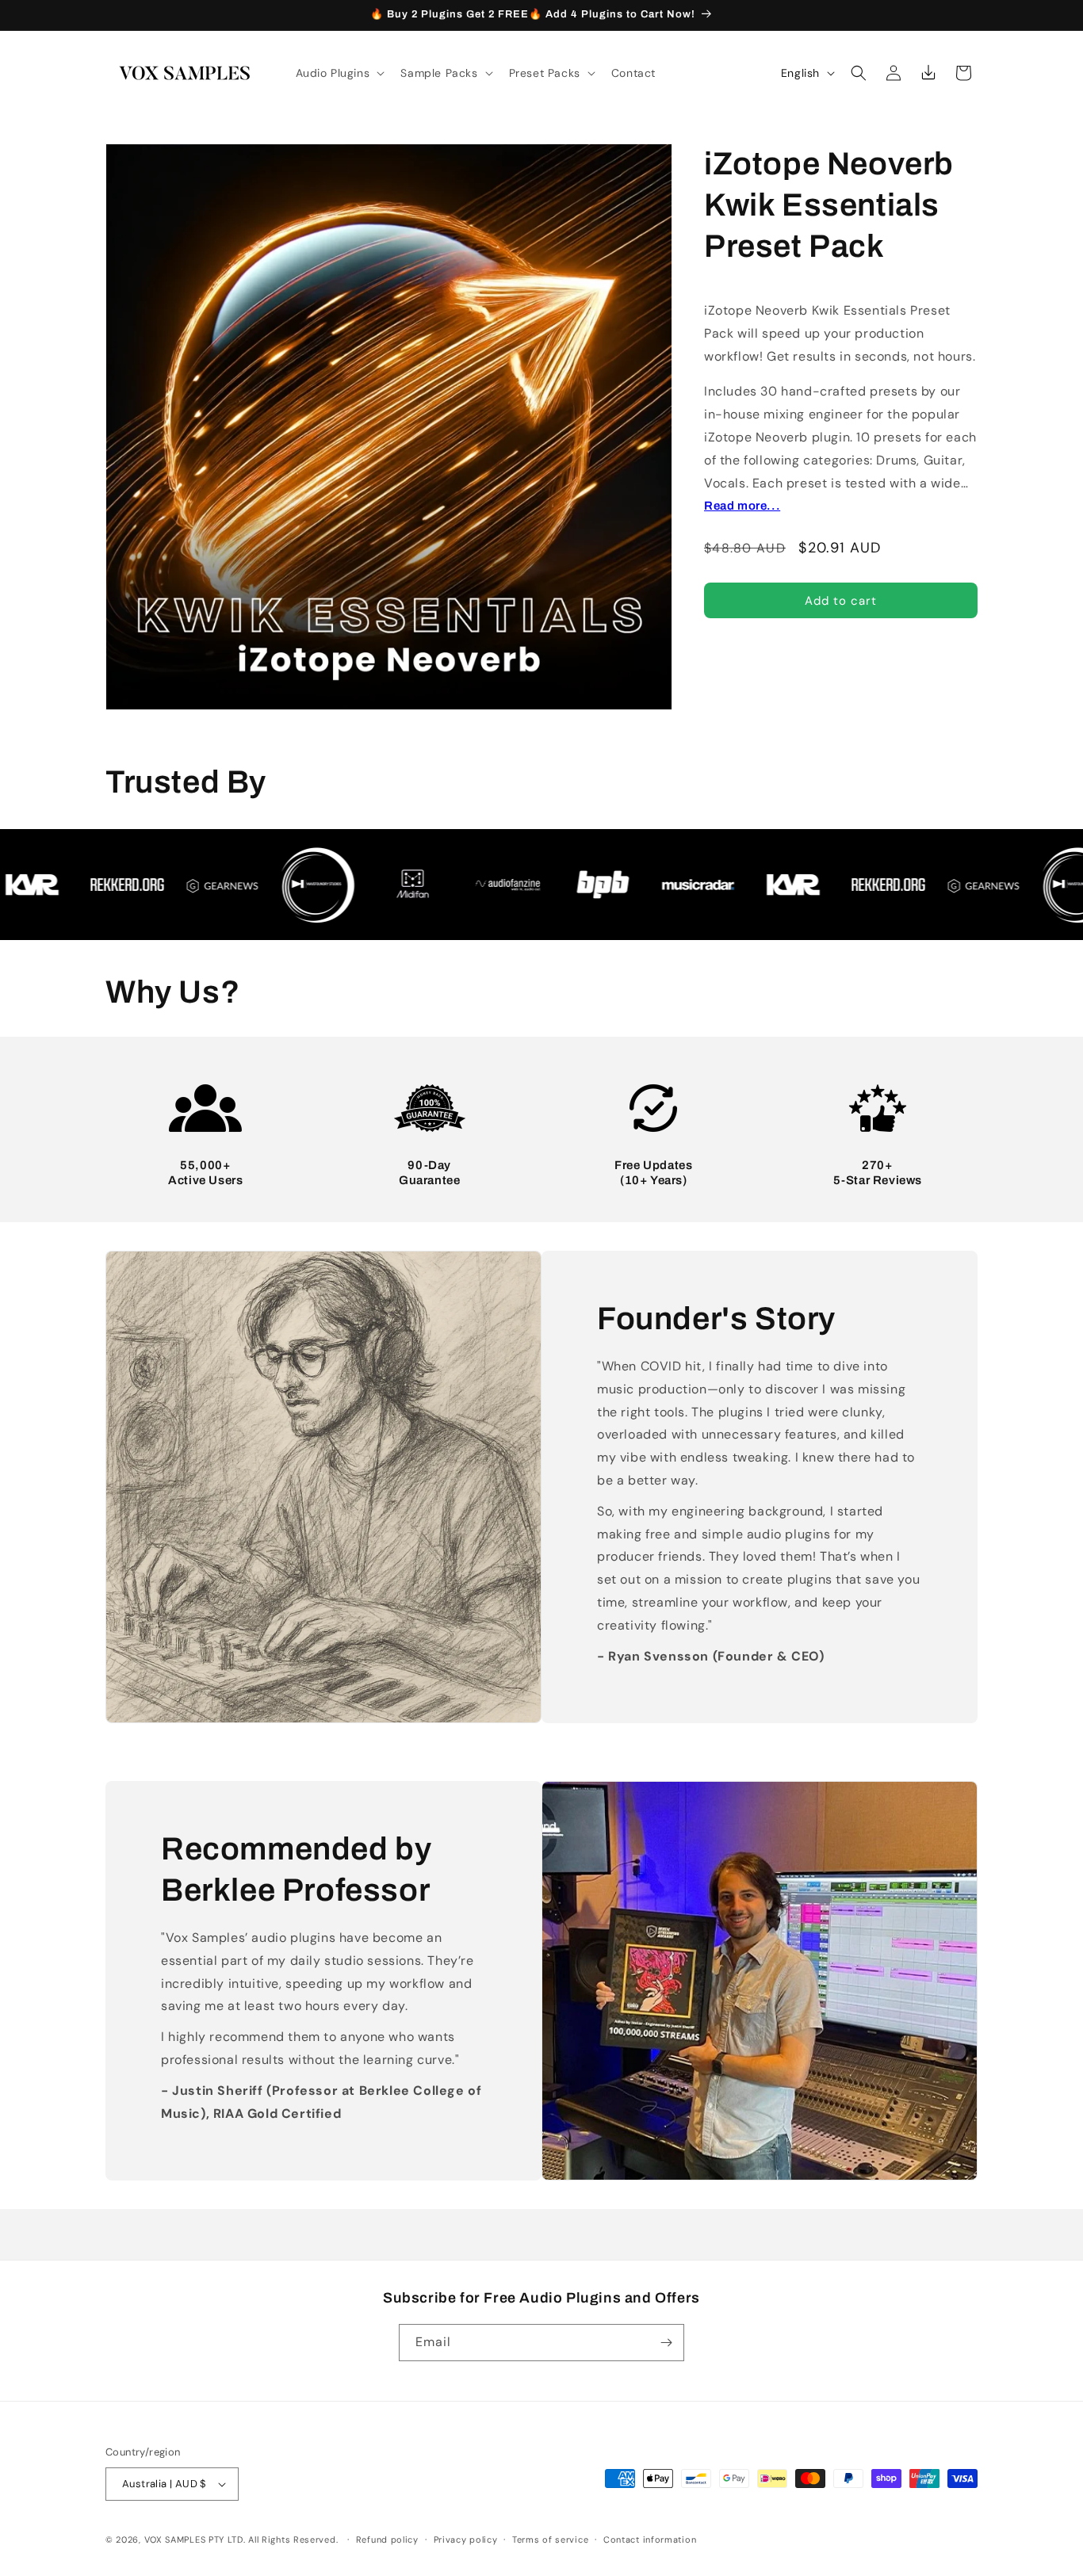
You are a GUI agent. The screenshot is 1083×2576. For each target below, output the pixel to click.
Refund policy (387, 2540)
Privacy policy (466, 2540)
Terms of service (550, 2540)
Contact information (650, 2540)
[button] (339, 73)
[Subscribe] (666, 2343)
